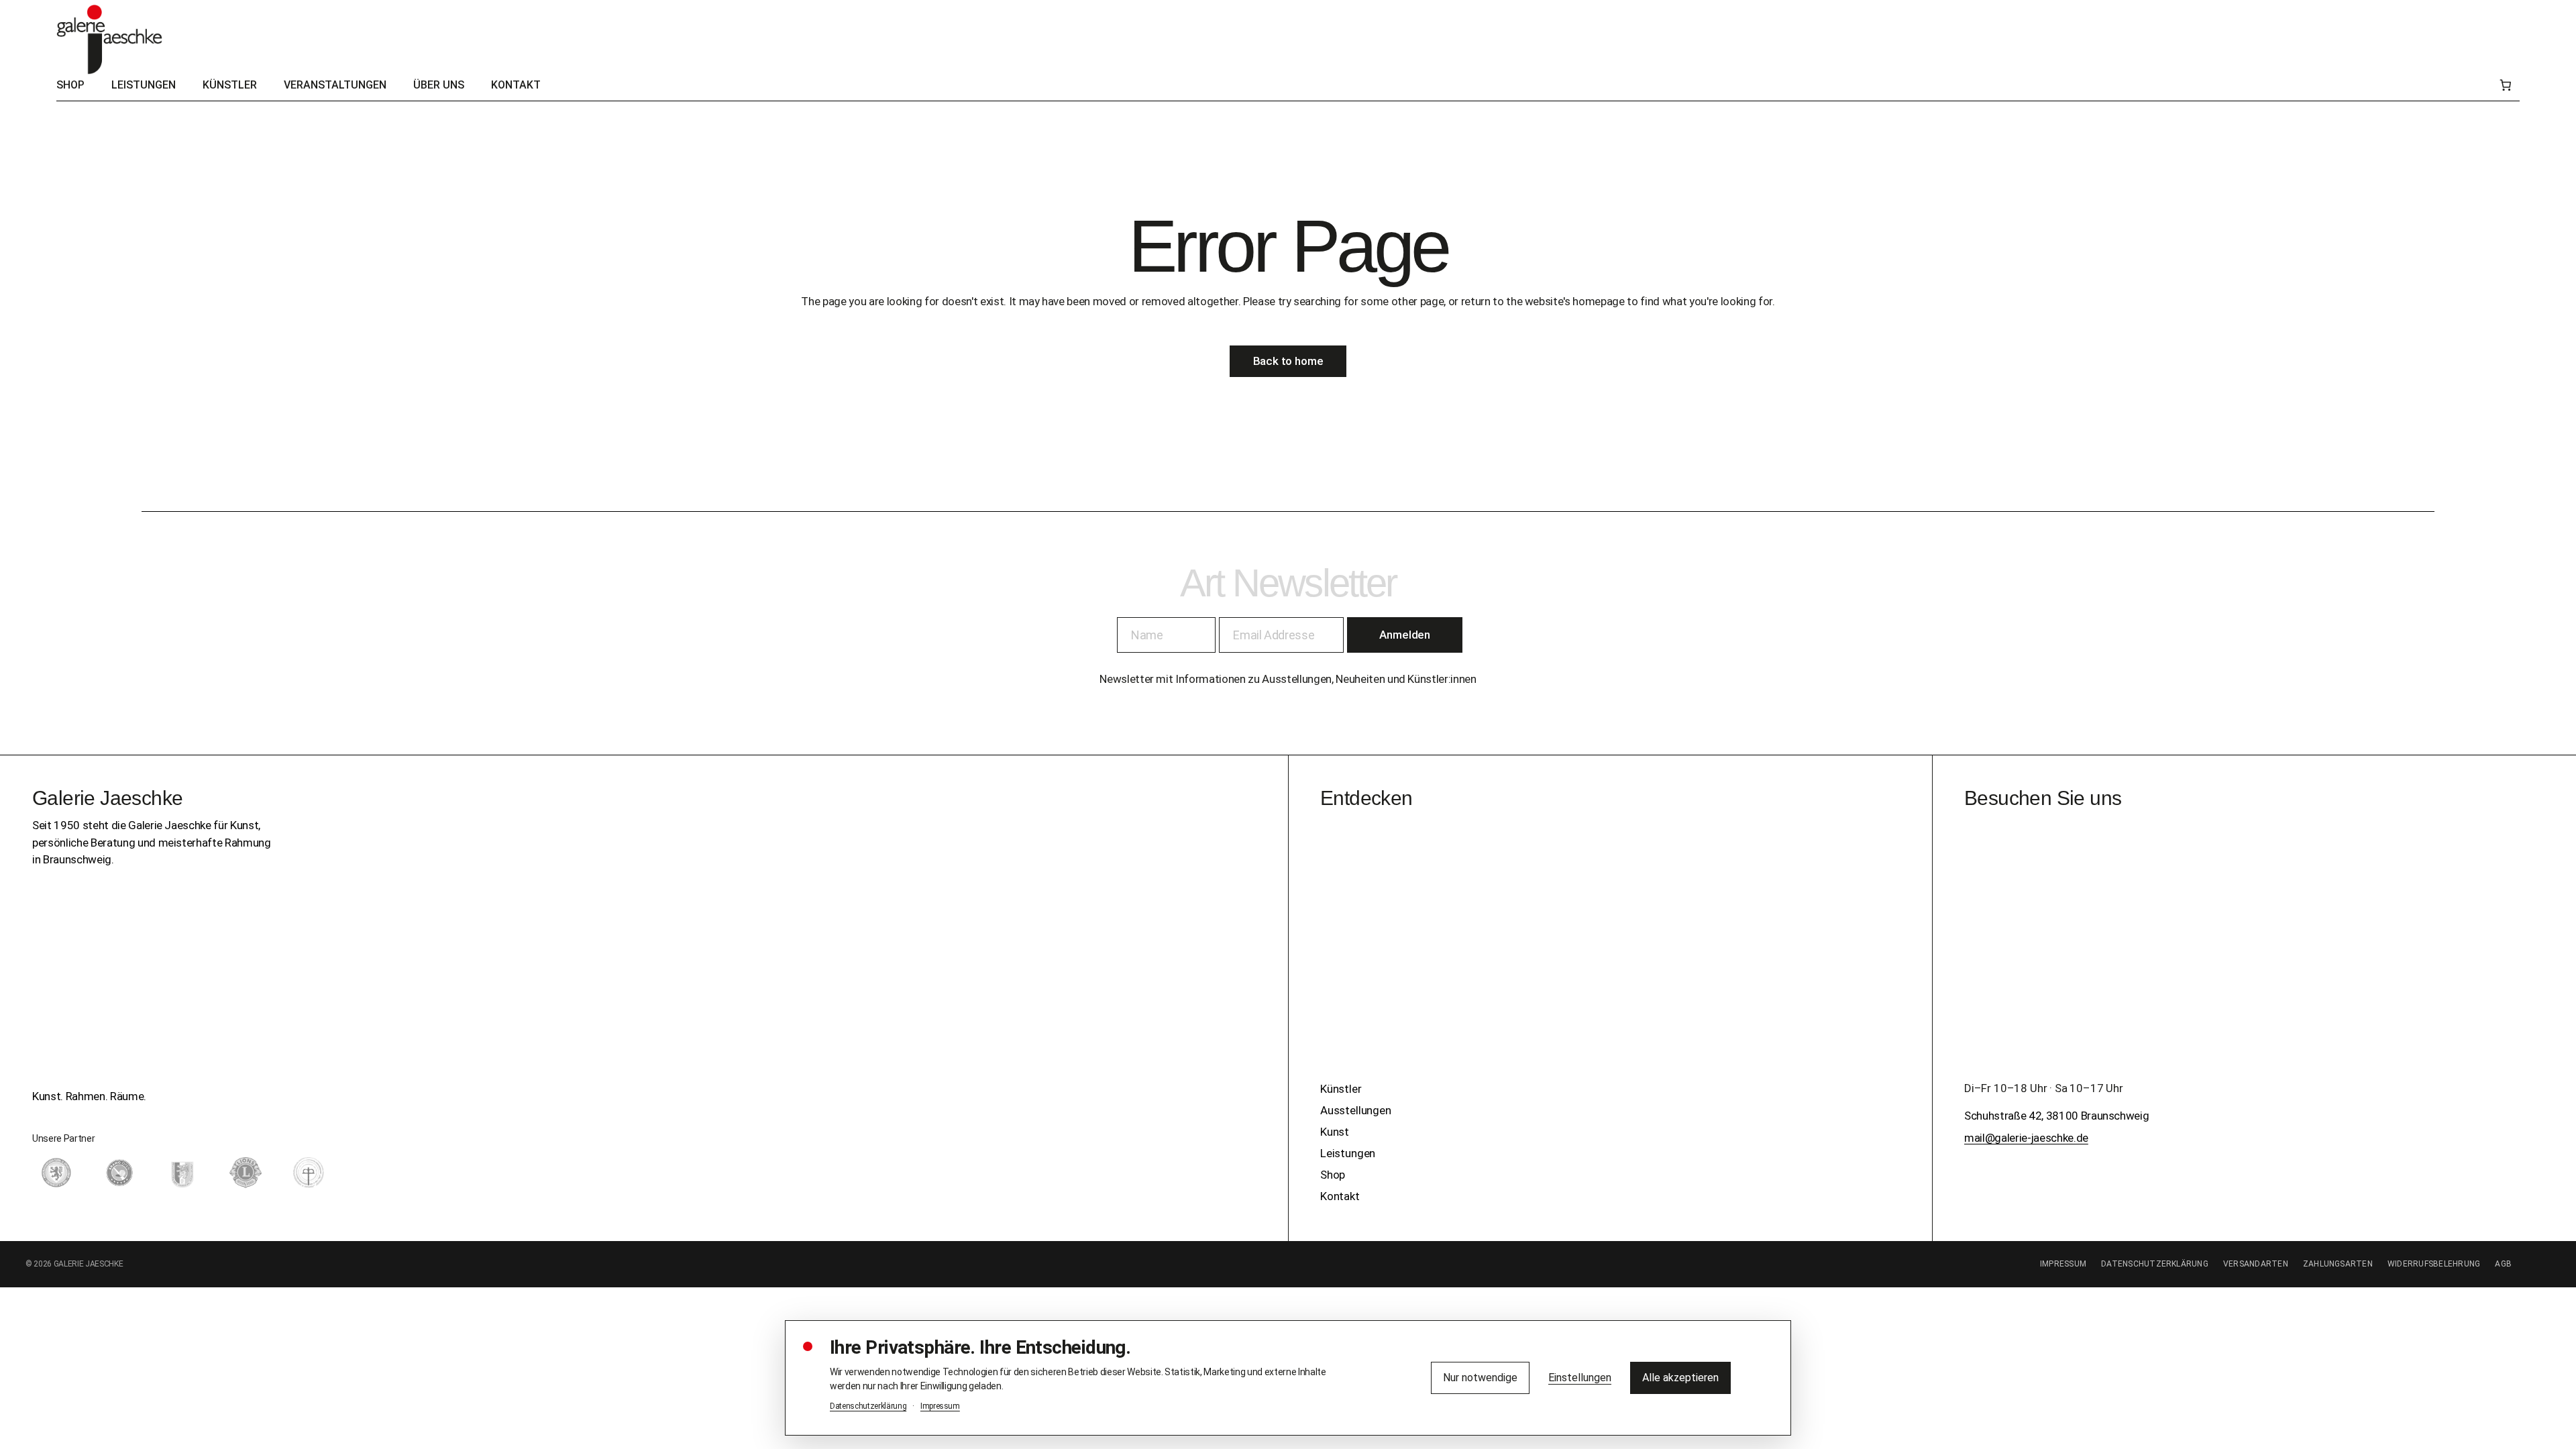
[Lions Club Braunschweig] (246, 1173)
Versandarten (2256, 1264)
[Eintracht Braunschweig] (56, 1173)
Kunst (1335, 1132)
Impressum (2063, 1264)
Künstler (1341, 1089)
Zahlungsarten (2338, 1264)
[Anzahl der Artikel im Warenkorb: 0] (2505, 86)
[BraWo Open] (119, 1173)
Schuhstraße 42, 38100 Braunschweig (2056, 1116)
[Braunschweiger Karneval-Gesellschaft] (182, 1173)
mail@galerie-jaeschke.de (2026, 1138)
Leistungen (1348, 1153)
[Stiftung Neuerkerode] (309, 1173)
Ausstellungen (1356, 1110)
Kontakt (1340, 1196)
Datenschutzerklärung (2155, 1264)
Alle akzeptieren (1680, 1378)
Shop (1333, 1175)
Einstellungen (1580, 1378)
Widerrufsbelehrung (2434, 1264)
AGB (2503, 1264)
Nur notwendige (1480, 1378)
